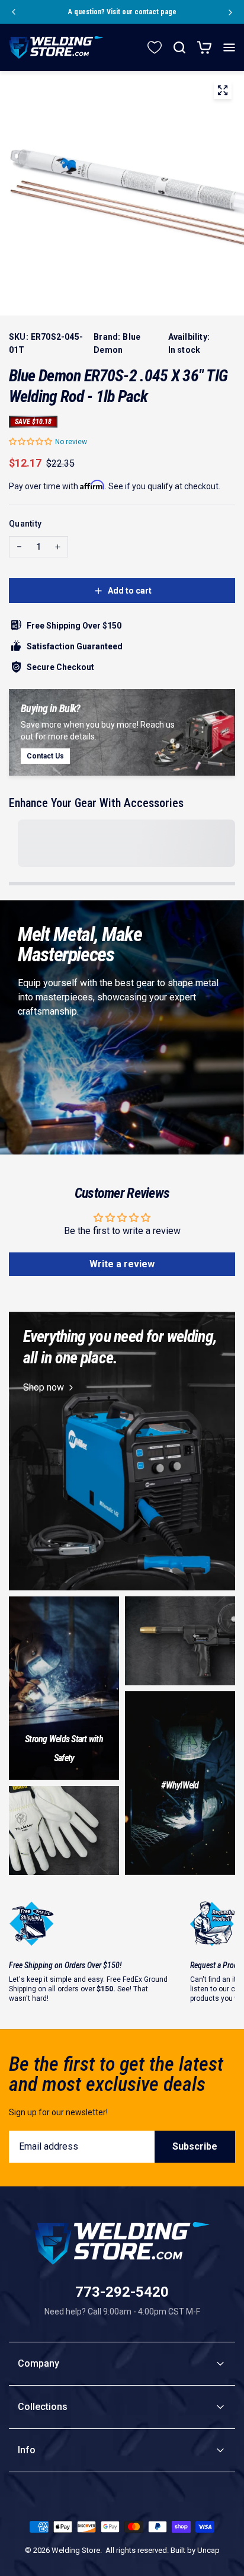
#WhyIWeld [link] (180, 1785)
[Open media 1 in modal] (223, 93)
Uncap (208, 2550)
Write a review (122, 1264)
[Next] (231, 12)
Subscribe (195, 2146)
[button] (31, 441)
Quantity (25, 524)
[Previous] (13, 12)
